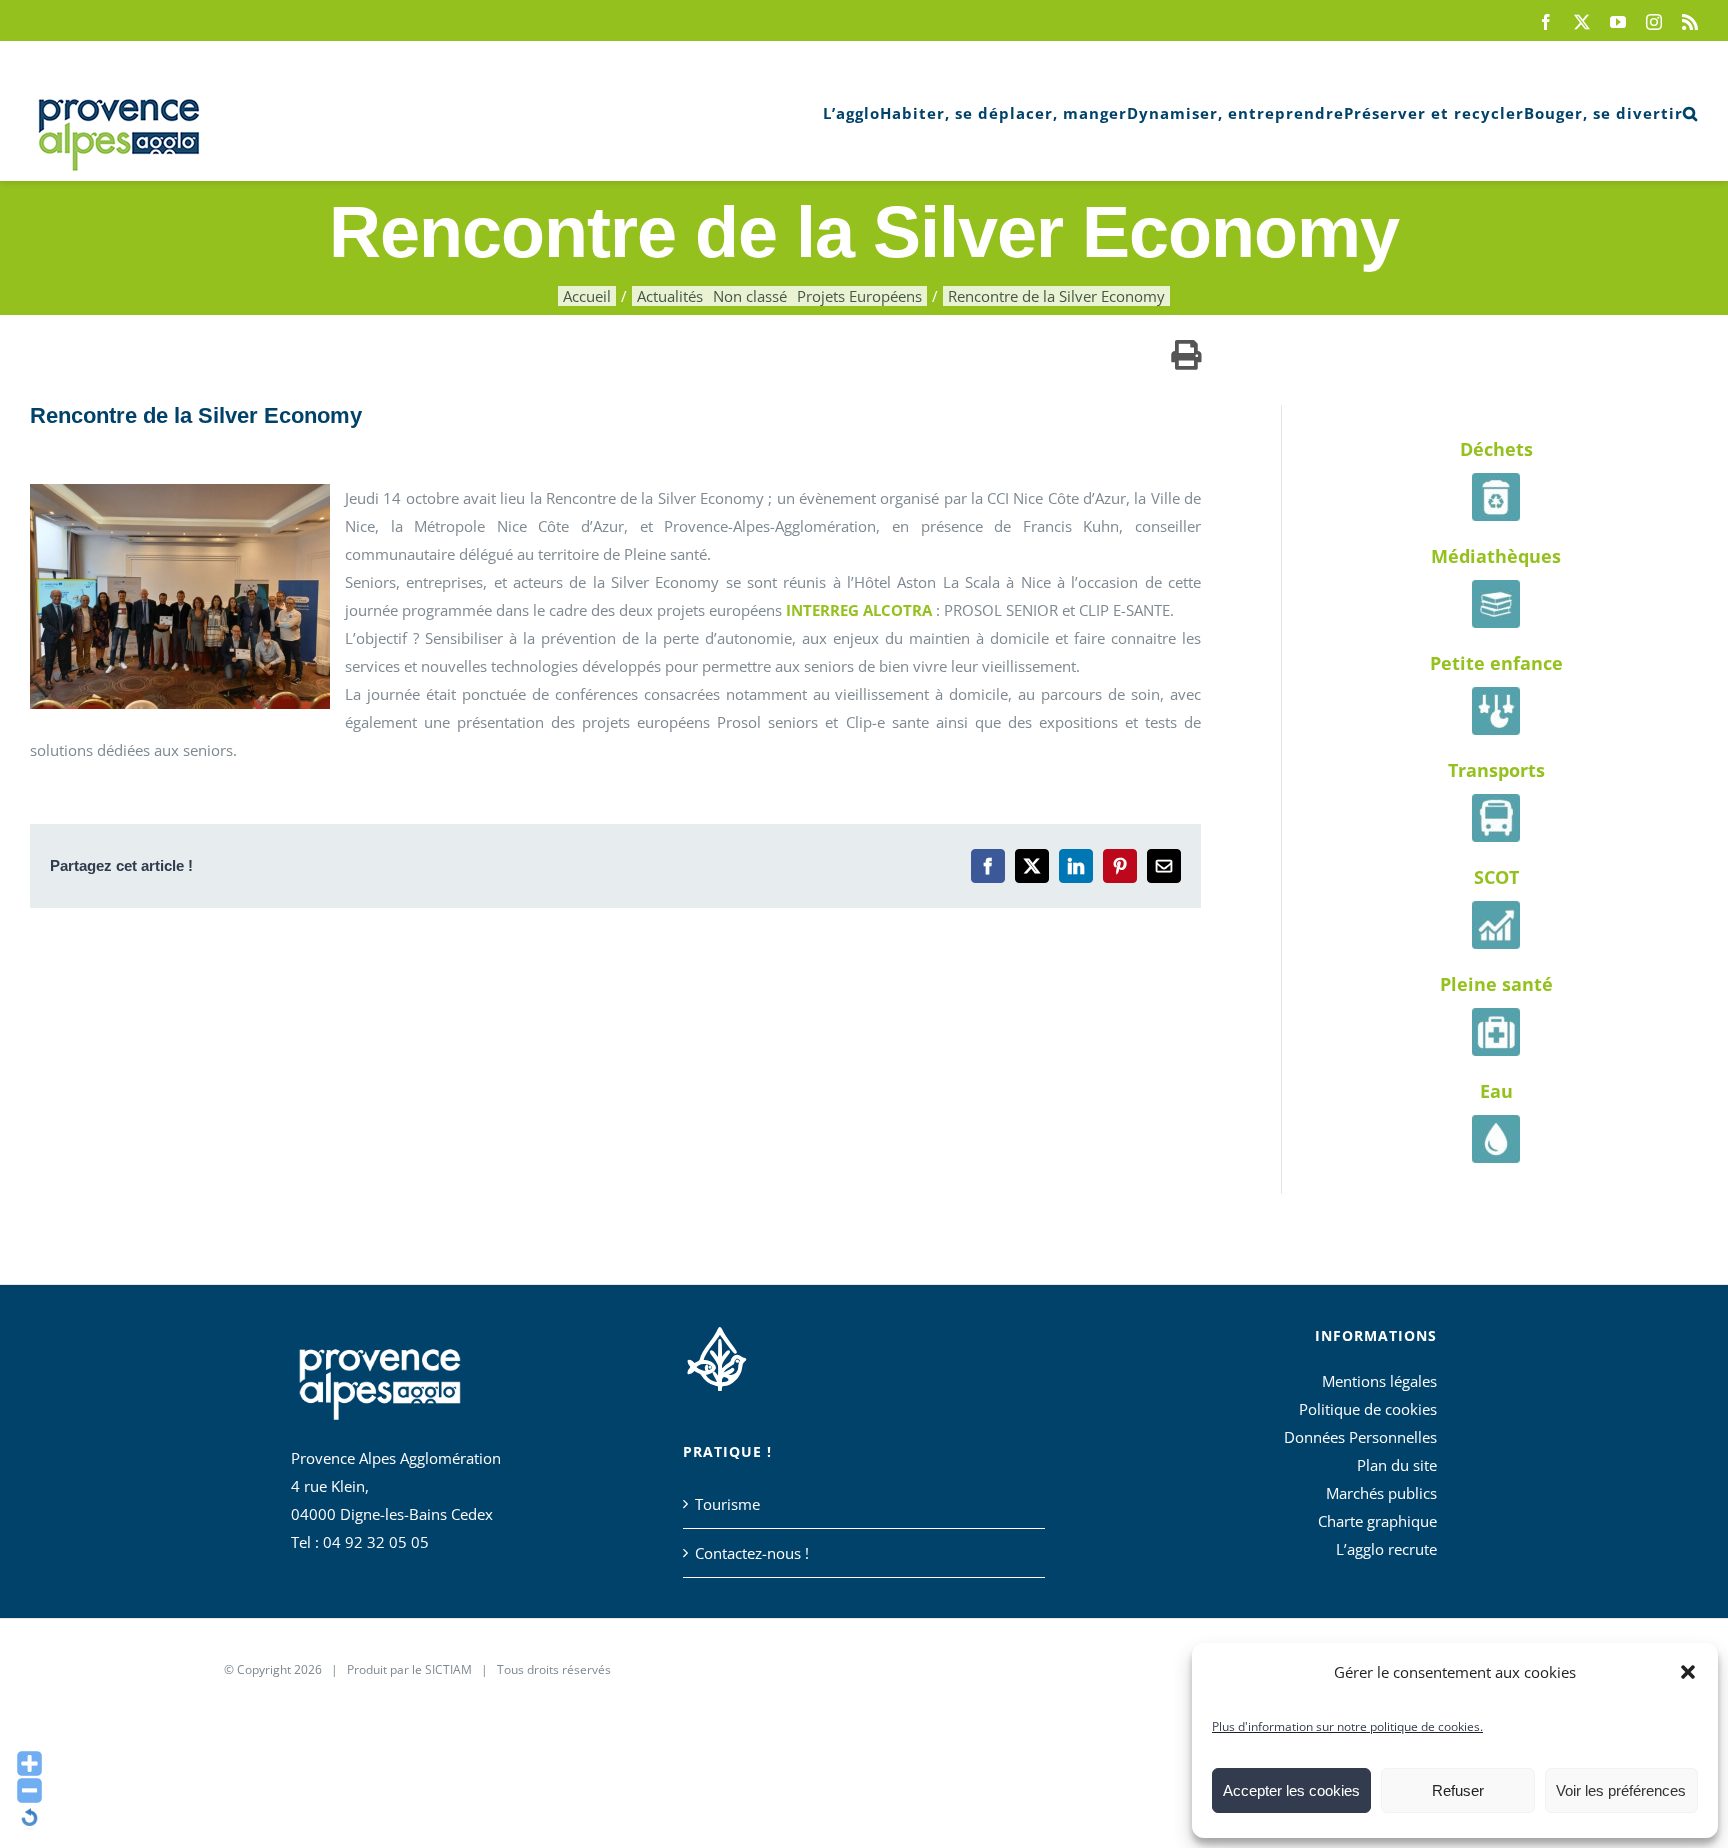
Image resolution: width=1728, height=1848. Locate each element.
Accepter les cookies (1291, 1790)
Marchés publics (1381, 1493)
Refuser (1458, 1790)
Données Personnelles (1360, 1437)
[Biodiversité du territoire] (716, 1356)
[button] (1688, 1672)
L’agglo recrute (1386, 1549)
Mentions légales (1379, 1381)
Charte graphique (1377, 1521)
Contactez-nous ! (752, 1553)
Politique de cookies (1368, 1409)
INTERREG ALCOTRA (859, 610)
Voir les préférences (1621, 1790)
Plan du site (1397, 1465)
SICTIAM (448, 1669)
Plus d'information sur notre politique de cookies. (1347, 1726)
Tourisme (727, 1504)
